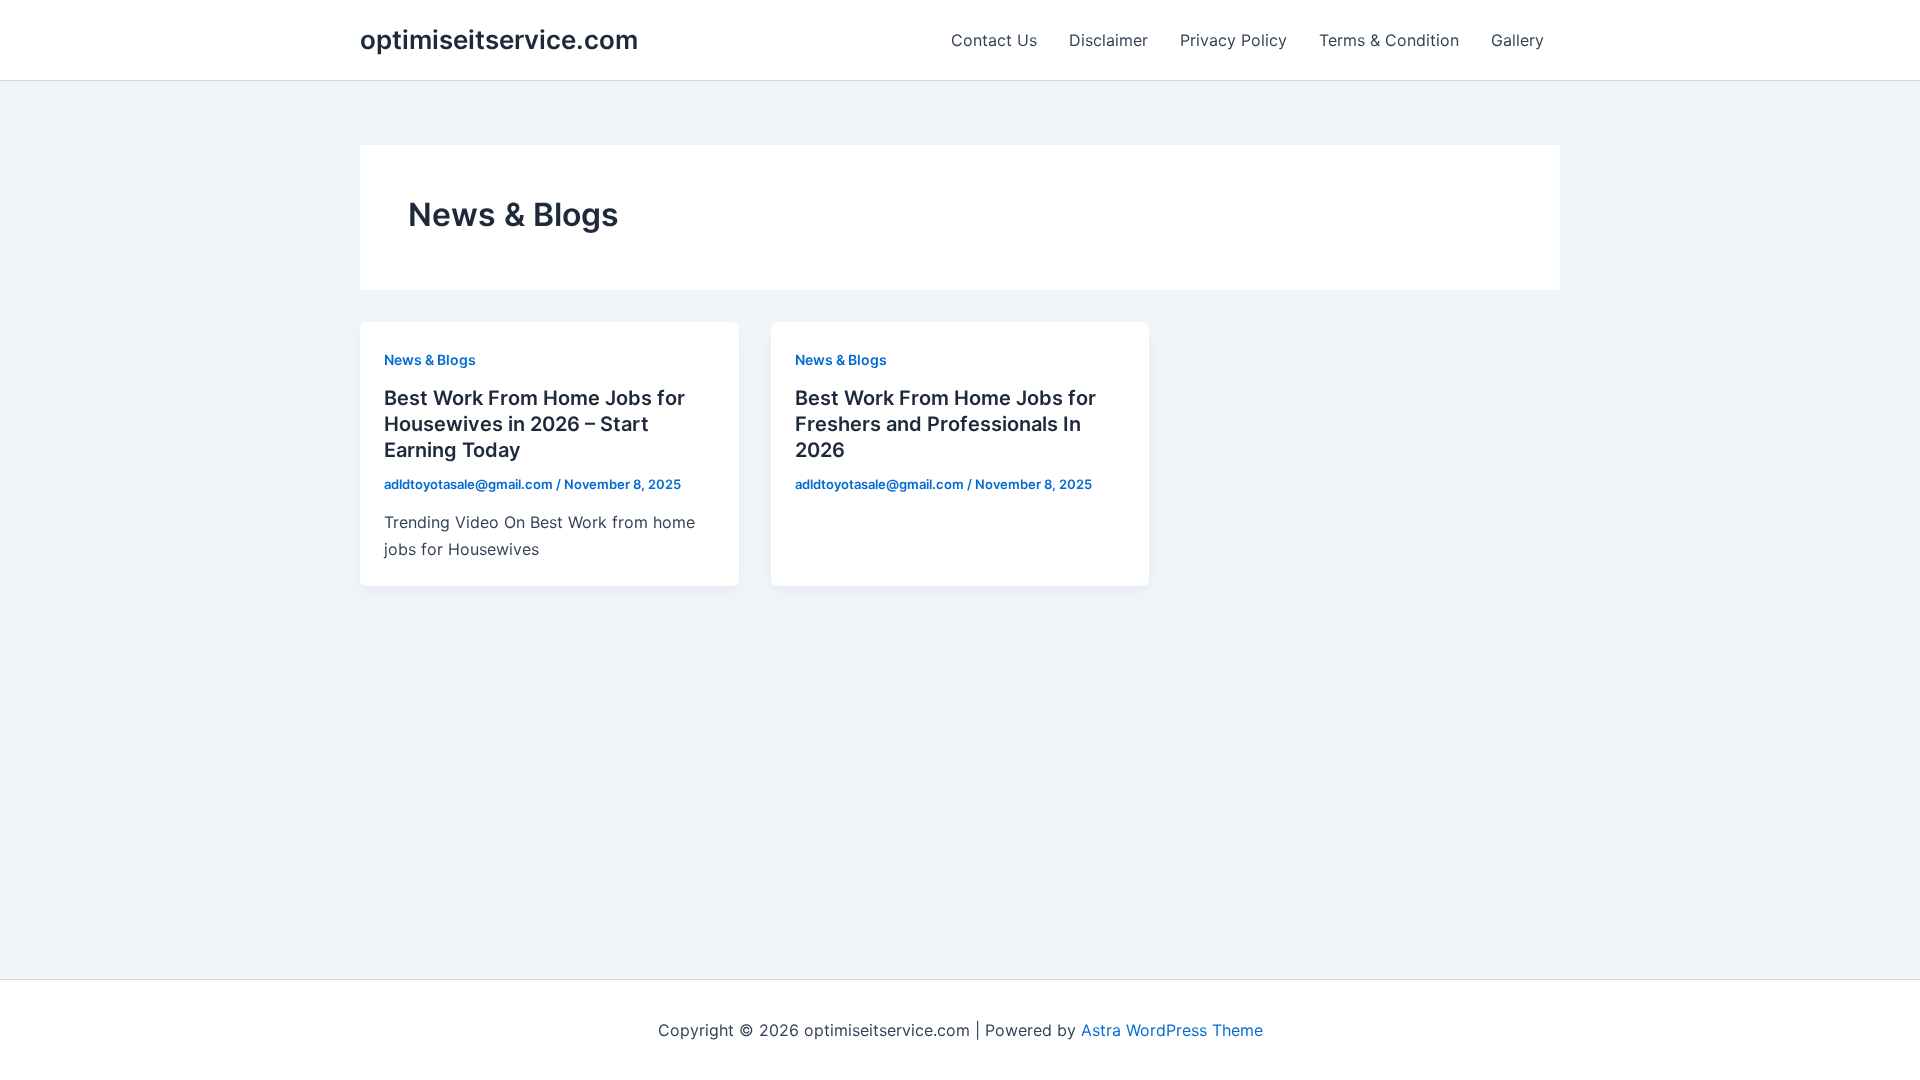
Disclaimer (1108, 40)
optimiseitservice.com (499, 39)
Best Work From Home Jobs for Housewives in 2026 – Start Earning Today (534, 424)
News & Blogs (430, 359)
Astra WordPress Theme (1172, 1030)
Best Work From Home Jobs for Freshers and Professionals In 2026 (945, 424)
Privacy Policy (1233, 40)
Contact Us (994, 40)
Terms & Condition (1389, 40)
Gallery (1517, 40)
